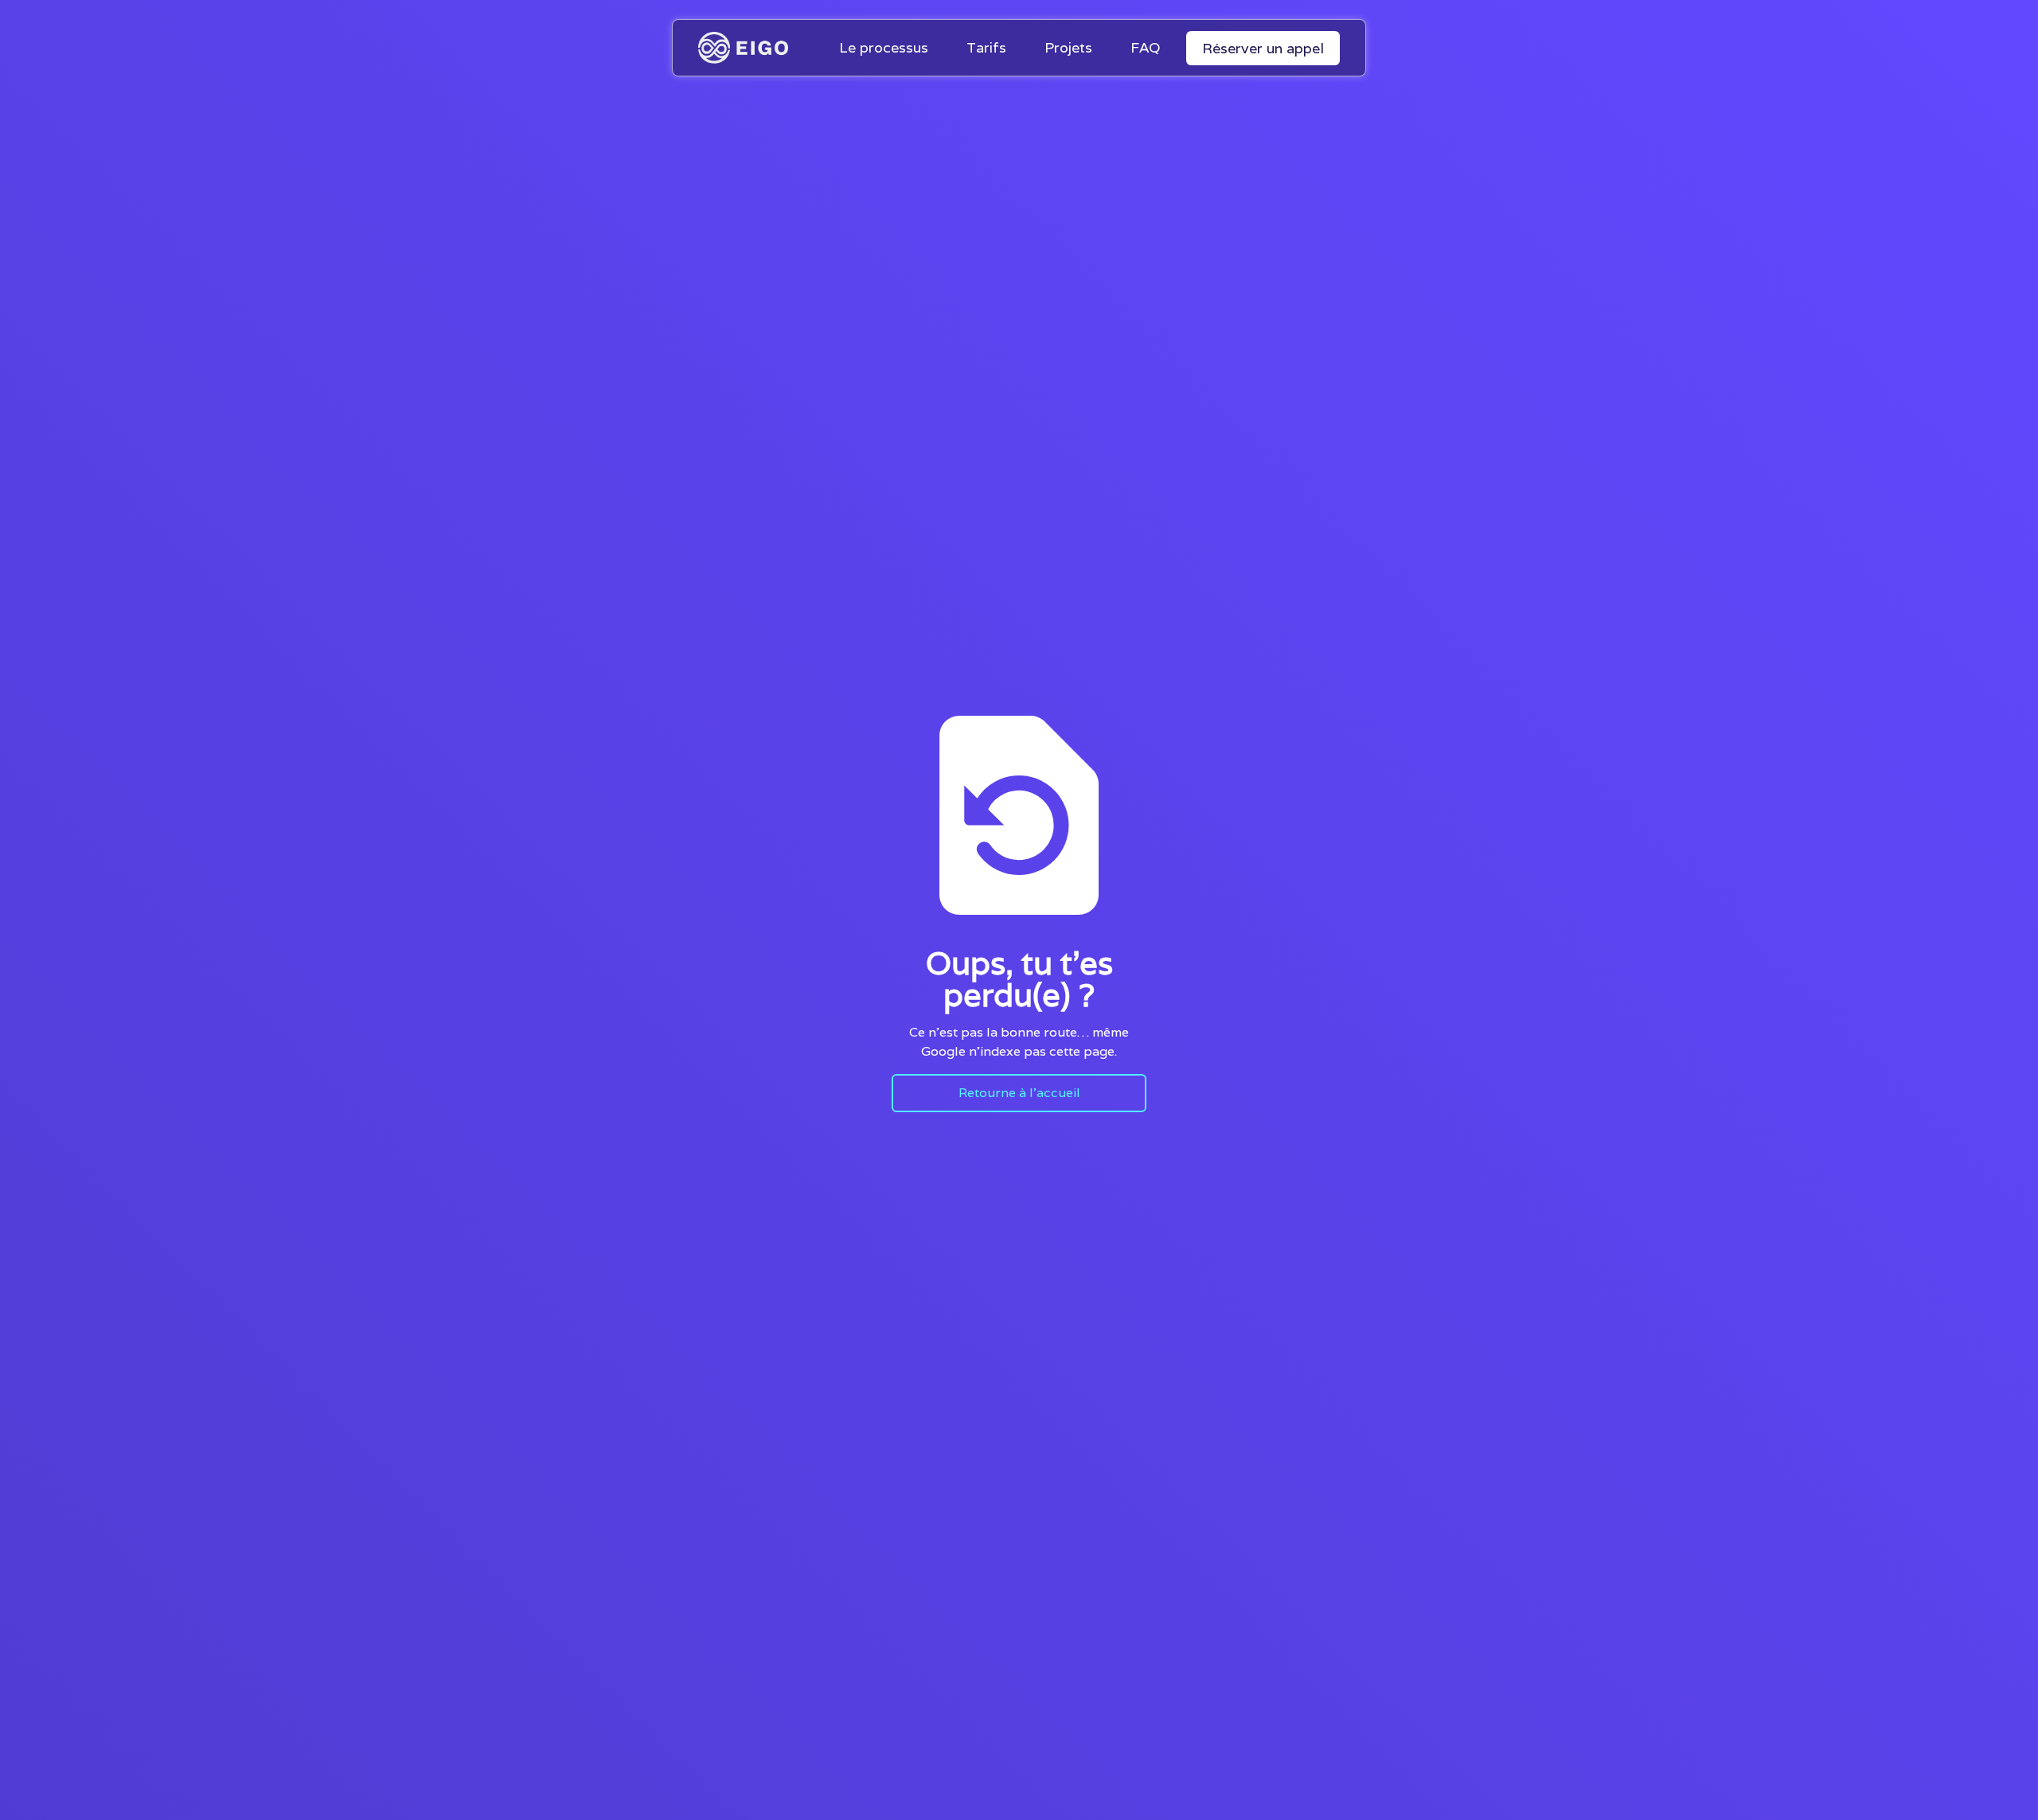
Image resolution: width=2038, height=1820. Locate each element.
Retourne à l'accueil (1019, 1093)
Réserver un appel (1263, 48)
